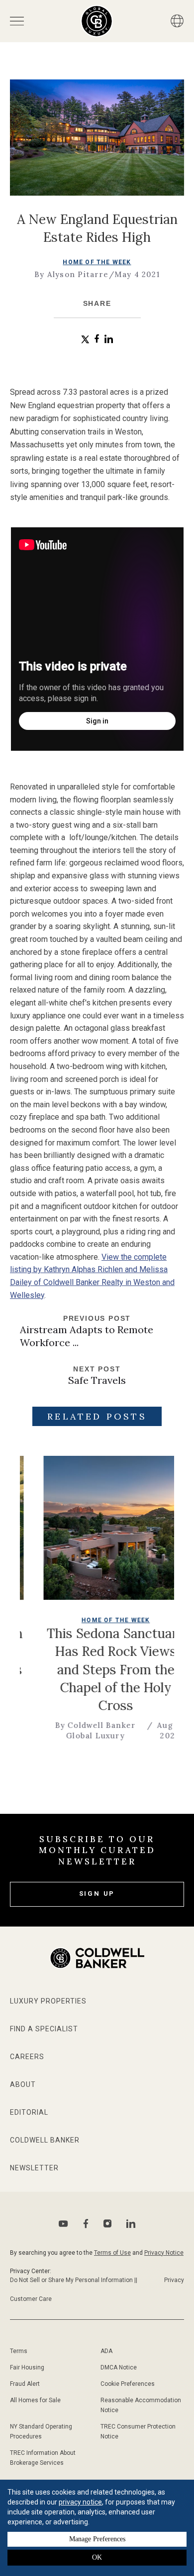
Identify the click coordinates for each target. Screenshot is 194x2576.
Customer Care (31, 2299)
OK (97, 2557)
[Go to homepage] (97, 21)
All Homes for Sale (35, 2400)
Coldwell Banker (45, 2140)
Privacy (174, 2280)
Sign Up (97, 1894)
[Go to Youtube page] (63, 2224)
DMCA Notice (119, 2367)
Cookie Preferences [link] (128, 2384)
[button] (85, 339)
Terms (19, 2351)
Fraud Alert (25, 2384)
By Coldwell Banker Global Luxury (62, 1730)
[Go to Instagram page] (107, 2223)
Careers (27, 2057)
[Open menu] (17, 21)
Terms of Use (112, 2253)
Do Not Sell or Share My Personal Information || (74, 2280)
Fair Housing (27, 2367)
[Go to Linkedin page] (131, 2223)
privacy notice (80, 2502)
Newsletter (34, 2168)
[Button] (177, 21)
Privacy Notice (164, 2253)
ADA (106, 2351)
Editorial (29, 2112)
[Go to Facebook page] (86, 2224)
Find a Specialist (44, 2029)
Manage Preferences (97, 2539)
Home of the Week (97, 262)
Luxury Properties (48, 2001)
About (23, 2084)
